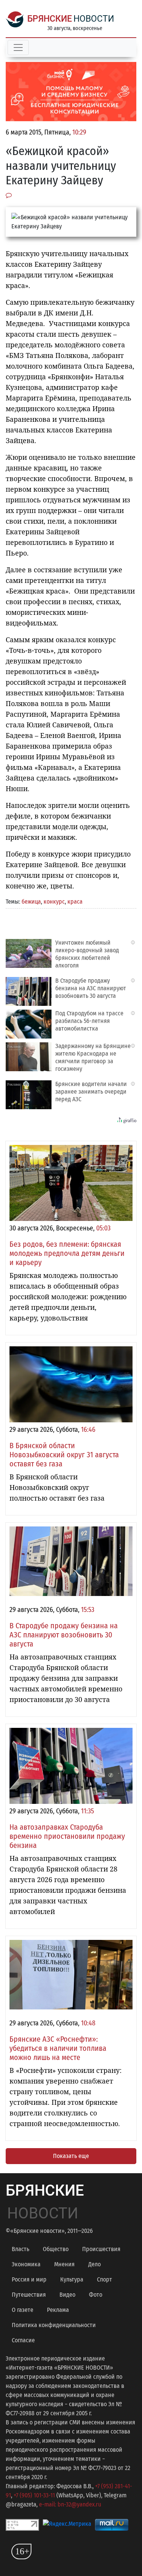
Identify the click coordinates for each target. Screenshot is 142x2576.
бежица (31, 902)
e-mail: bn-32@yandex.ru (70, 2504)
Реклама (58, 2310)
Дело (94, 2264)
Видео (67, 2295)
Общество (56, 2249)
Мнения (64, 2264)
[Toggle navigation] (18, 47)
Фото (96, 2295)
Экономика (26, 2264)
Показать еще (71, 2156)
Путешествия (29, 2295)
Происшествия (101, 2249)
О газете (23, 2310)
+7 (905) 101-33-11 (34, 2495)
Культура (72, 2279)
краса (75, 902)
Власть (20, 2249)
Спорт (105, 2279)
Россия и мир (29, 2279)
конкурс (54, 902)
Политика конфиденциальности (54, 2325)
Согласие (23, 2340)
